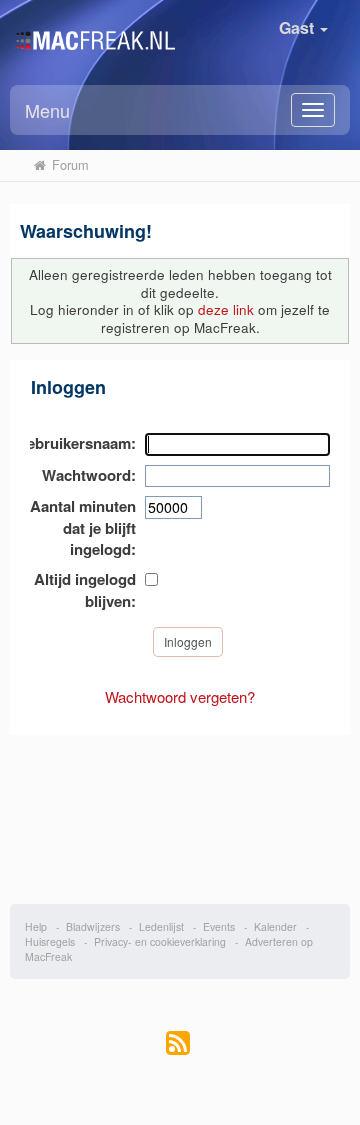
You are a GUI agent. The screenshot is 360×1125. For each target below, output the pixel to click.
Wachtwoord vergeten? (180, 696)
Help (36, 926)
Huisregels (50, 941)
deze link (226, 309)
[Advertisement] (180, 809)
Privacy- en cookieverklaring (160, 941)
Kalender (275, 926)
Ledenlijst (161, 926)
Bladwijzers (93, 926)
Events (219, 926)
